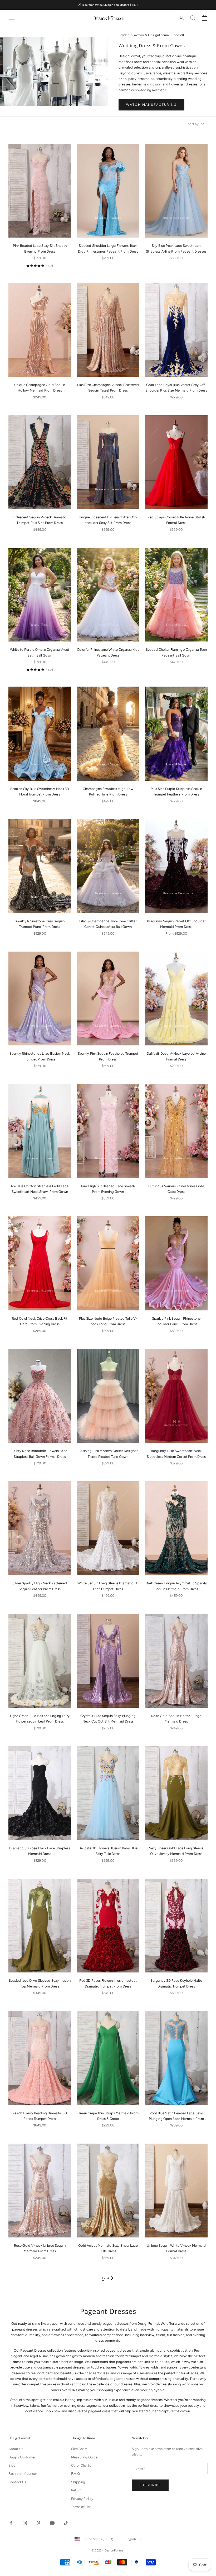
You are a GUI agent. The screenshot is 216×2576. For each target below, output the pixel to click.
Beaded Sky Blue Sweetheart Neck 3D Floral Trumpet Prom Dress (40, 792)
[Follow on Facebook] (11, 2523)
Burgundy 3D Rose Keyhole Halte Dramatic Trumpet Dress (176, 1983)
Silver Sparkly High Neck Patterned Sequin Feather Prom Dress (40, 1586)
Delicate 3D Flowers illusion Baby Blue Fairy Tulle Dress (108, 1851)
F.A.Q (75, 2474)
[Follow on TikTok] (66, 2523)
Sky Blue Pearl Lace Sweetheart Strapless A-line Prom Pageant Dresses (176, 248)
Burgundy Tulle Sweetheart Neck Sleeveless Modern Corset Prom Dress (176, 1454)
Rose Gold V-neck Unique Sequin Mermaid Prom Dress (40, 2248)
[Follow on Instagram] (25, 2523)
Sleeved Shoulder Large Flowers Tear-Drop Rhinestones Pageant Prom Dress (108, 248)
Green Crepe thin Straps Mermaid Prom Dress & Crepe (108, 2116)
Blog (12, 2465)
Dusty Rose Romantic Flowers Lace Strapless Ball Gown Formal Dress (40, 1454)
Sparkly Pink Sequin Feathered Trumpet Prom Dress (108, 1056)
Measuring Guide (84, 2457)
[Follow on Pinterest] (38, 2523)
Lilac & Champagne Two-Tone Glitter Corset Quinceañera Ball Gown (108, 924)
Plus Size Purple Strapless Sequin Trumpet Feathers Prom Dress (176, 792)
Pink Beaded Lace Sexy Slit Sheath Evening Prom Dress (40, 248)
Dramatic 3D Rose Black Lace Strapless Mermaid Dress (40, 1851)
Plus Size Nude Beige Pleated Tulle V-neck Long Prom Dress (108, 1321)
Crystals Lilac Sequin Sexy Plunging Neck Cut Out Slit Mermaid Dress (108, 1719)
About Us (16, 2449)
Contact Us (17, 2482)
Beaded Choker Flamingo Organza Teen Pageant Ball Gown (176, 652)
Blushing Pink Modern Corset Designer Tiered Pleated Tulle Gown (108, 1454)
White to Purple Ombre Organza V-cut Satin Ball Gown (40, 652)
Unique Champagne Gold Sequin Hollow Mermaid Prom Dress (40, 388)
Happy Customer (22, 2457)
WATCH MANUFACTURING (151, 105)
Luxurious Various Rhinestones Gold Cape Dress (176, 1189)
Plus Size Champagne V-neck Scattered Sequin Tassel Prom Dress (108, 388)
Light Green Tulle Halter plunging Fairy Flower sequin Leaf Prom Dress (40, 1719)
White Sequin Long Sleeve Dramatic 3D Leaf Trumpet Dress (108, 1586)
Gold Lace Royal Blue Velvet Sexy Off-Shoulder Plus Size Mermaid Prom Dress (176, 388)
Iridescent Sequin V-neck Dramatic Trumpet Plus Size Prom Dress (40, 520)
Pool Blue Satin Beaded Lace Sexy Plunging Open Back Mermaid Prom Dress (176, 2116)
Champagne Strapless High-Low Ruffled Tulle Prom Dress (108, 792)
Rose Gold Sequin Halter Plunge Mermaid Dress (176, 1719)
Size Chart (79, 2449)
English (131, 2539)
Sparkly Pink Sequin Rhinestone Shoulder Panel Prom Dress (176, 1321)
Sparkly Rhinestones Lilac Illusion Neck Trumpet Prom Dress (40, 1056)
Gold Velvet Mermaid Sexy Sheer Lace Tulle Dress (108, 2248)
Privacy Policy (82, 2499)
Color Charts (81, 2465)
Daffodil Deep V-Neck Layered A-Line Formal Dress (176, 1056)
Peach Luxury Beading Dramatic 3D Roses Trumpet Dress (40, 2116)
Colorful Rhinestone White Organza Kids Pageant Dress (108, 652)
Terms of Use (81, 2507)
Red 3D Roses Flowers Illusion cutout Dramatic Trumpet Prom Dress (108, 1983)
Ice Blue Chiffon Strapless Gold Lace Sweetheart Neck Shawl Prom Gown (40, 1189)
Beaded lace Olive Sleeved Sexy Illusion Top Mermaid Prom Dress (40, 1983)
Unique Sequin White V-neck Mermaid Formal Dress (176, 2248)
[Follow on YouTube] (52, 2523)
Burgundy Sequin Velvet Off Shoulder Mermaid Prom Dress (176, 924)
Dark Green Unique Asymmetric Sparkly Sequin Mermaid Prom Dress (176, 1586)
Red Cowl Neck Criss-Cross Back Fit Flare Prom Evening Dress (40, 1321)
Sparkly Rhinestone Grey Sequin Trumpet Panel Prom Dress (40, 924)
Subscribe (150, 2485)
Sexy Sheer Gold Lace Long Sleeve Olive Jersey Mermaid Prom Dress (176, 1851)
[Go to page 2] (112, 2278)
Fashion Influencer (23, 2474)
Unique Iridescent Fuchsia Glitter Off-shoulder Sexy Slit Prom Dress (108, 520)
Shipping (78, 2482)
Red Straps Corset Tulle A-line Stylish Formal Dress (176, 520)
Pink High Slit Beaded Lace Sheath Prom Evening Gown (108, 1189)
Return (76, 2490)
